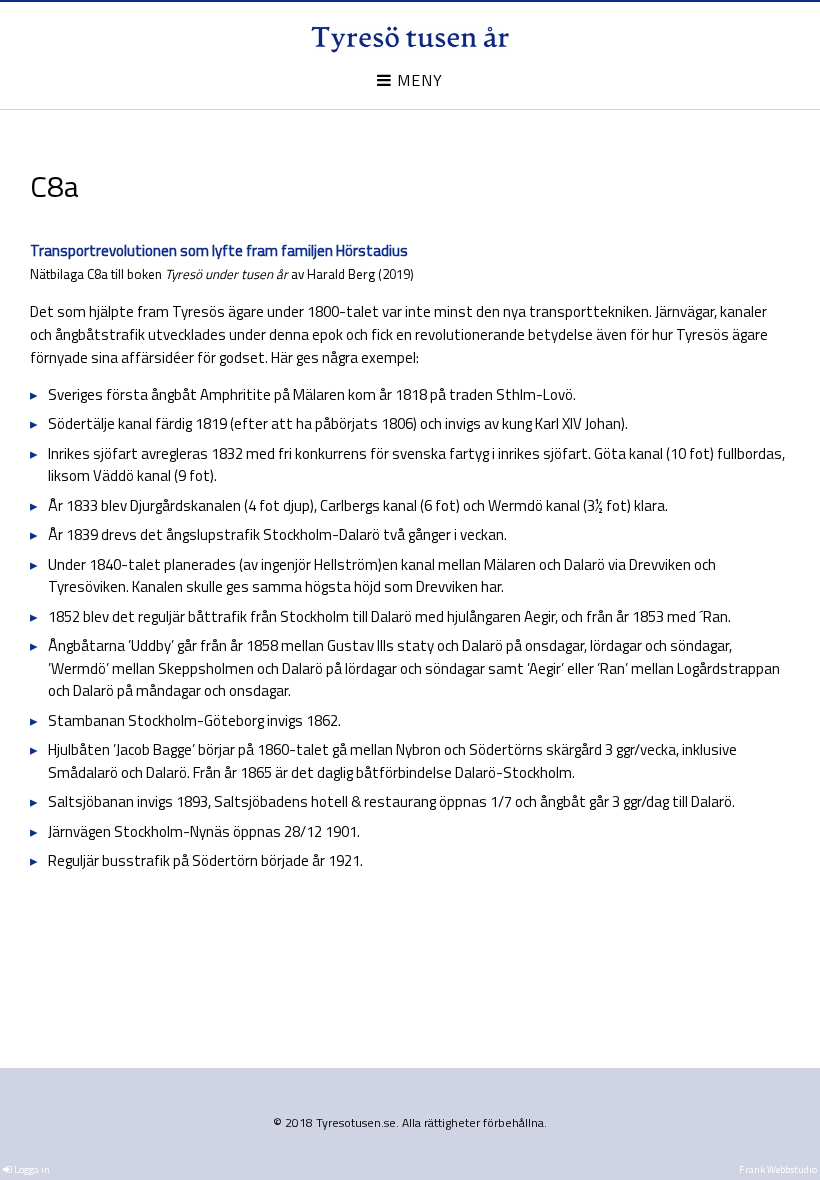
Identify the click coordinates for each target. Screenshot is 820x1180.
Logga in (31, 1169)
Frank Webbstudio (778, 1169)
